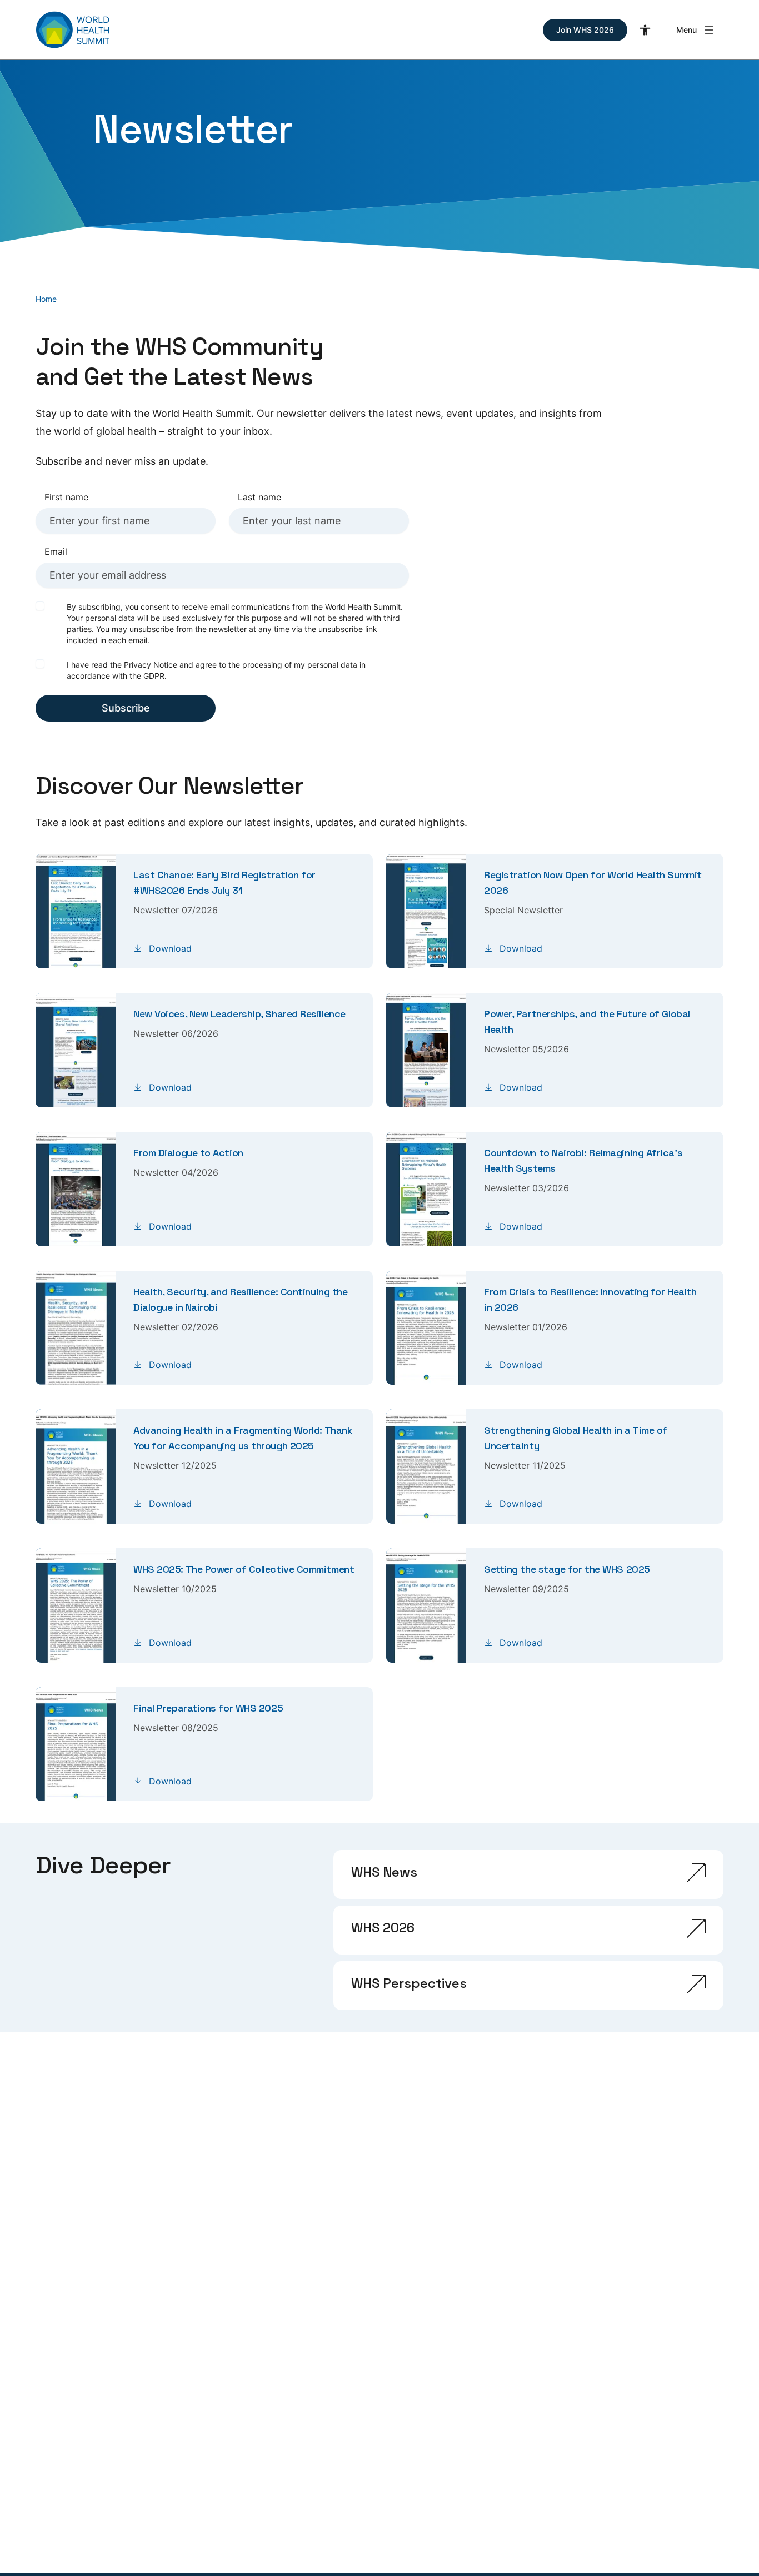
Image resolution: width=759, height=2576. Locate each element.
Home (46, 299)
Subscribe (126, 708)
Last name (259, 497)
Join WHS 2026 (585, 30)
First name (66, 497)
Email (56, 551)
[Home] (73, 30)
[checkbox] (40, 606)
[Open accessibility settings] (645, 30)
